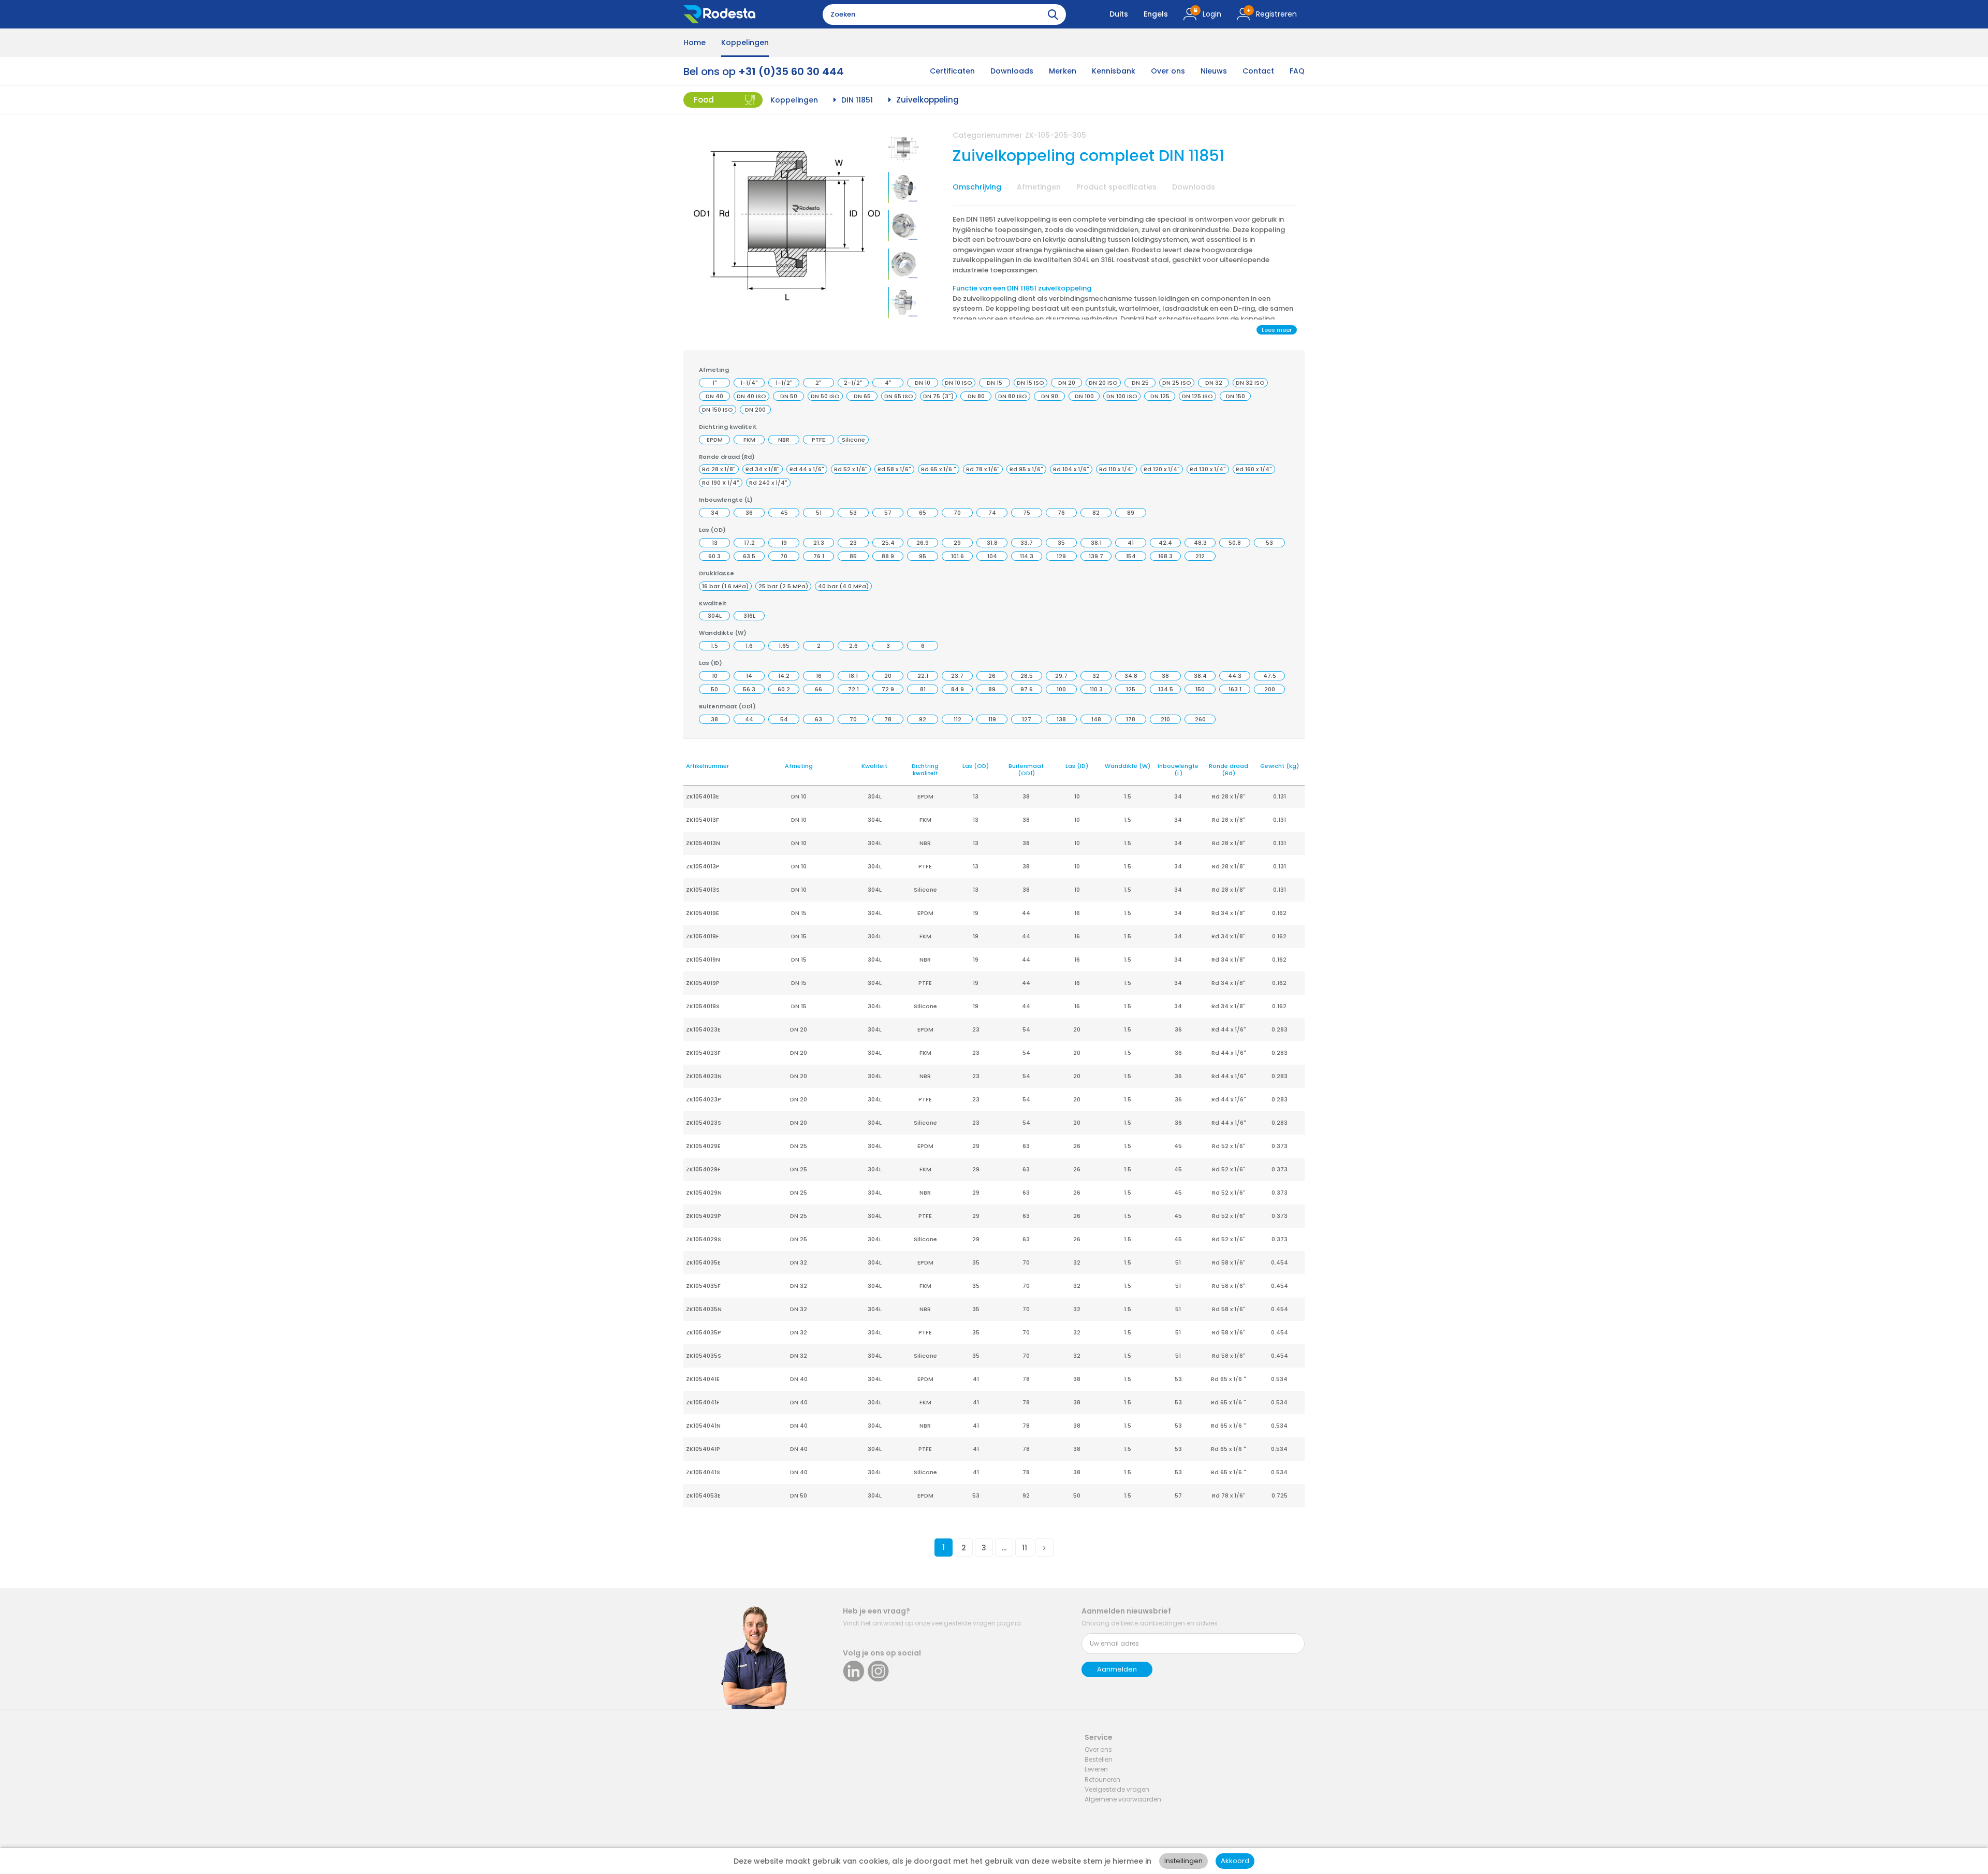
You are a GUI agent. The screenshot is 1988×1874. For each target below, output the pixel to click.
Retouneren (1102, 1779)
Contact (1258, 71)
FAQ (1297, 71)
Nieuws (1214, 71)
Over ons (1168, 71)
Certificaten (952, 71)
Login (1212, 14)
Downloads (1012, 71)
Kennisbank (1114, 71)
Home (695, 42)
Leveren (1096, 1769)
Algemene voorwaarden (1123, 1799)
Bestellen (1099, 1759)
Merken (1063, 71)
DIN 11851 (857, 100)
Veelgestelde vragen (1117, 1789)
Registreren (1276, 14)
